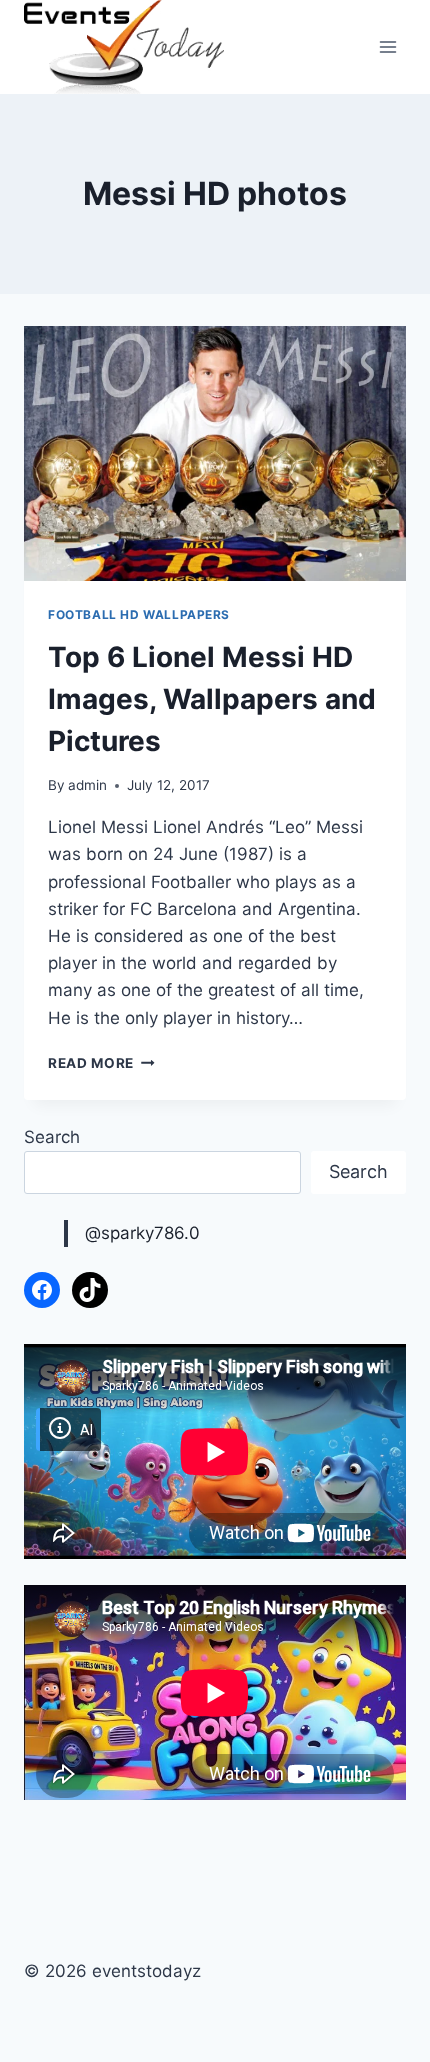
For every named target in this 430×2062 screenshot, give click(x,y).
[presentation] (215, 453)
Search (52, 1137)
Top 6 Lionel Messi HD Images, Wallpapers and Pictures (212, 699)
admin (87, 785)
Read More (101, 1063)
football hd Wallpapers (139, 614)
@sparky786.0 (142, 1233)
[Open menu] (387, 47)
